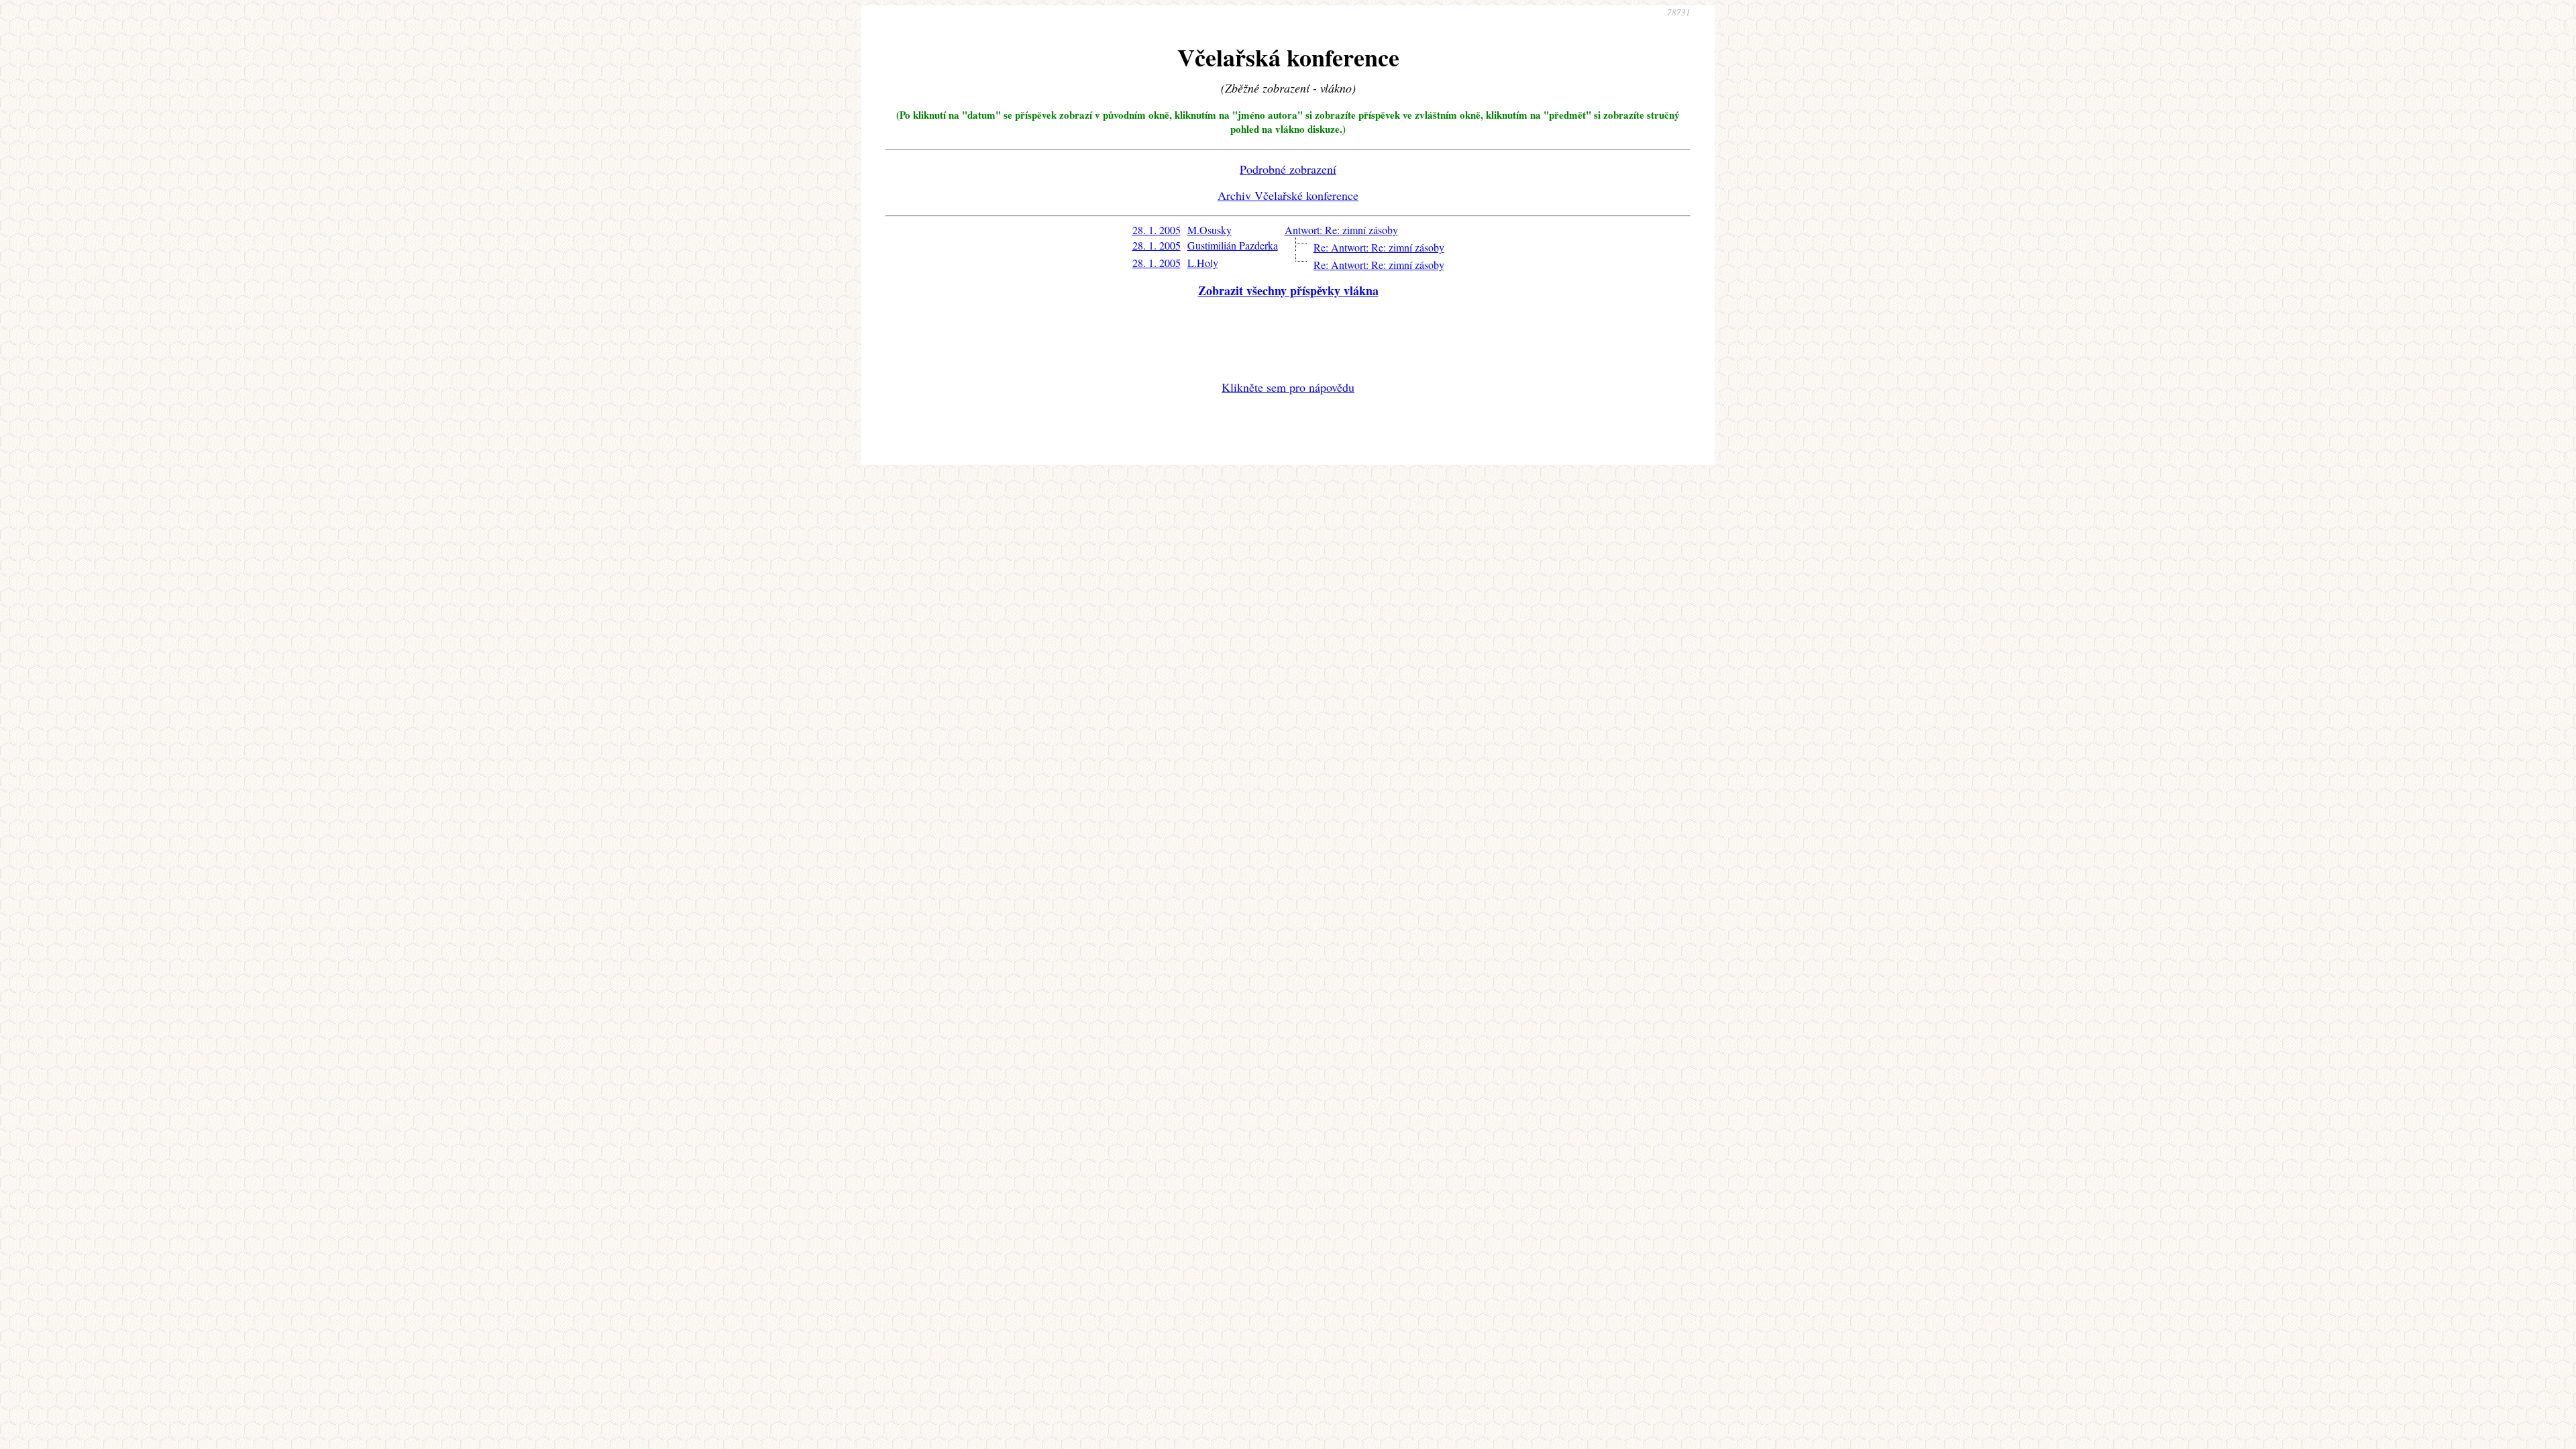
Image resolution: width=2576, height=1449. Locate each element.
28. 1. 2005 (1157, 230)
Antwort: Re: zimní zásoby (1341, 230)
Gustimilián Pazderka (1233, 245)
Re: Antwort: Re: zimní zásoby (1379, 247)
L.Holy (1203, 263)
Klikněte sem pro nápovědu (1288, 387)
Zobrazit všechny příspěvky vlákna (1288, 290)
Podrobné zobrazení (1288, 169)
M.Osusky (1210, 230)
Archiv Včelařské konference (1288, 195)
